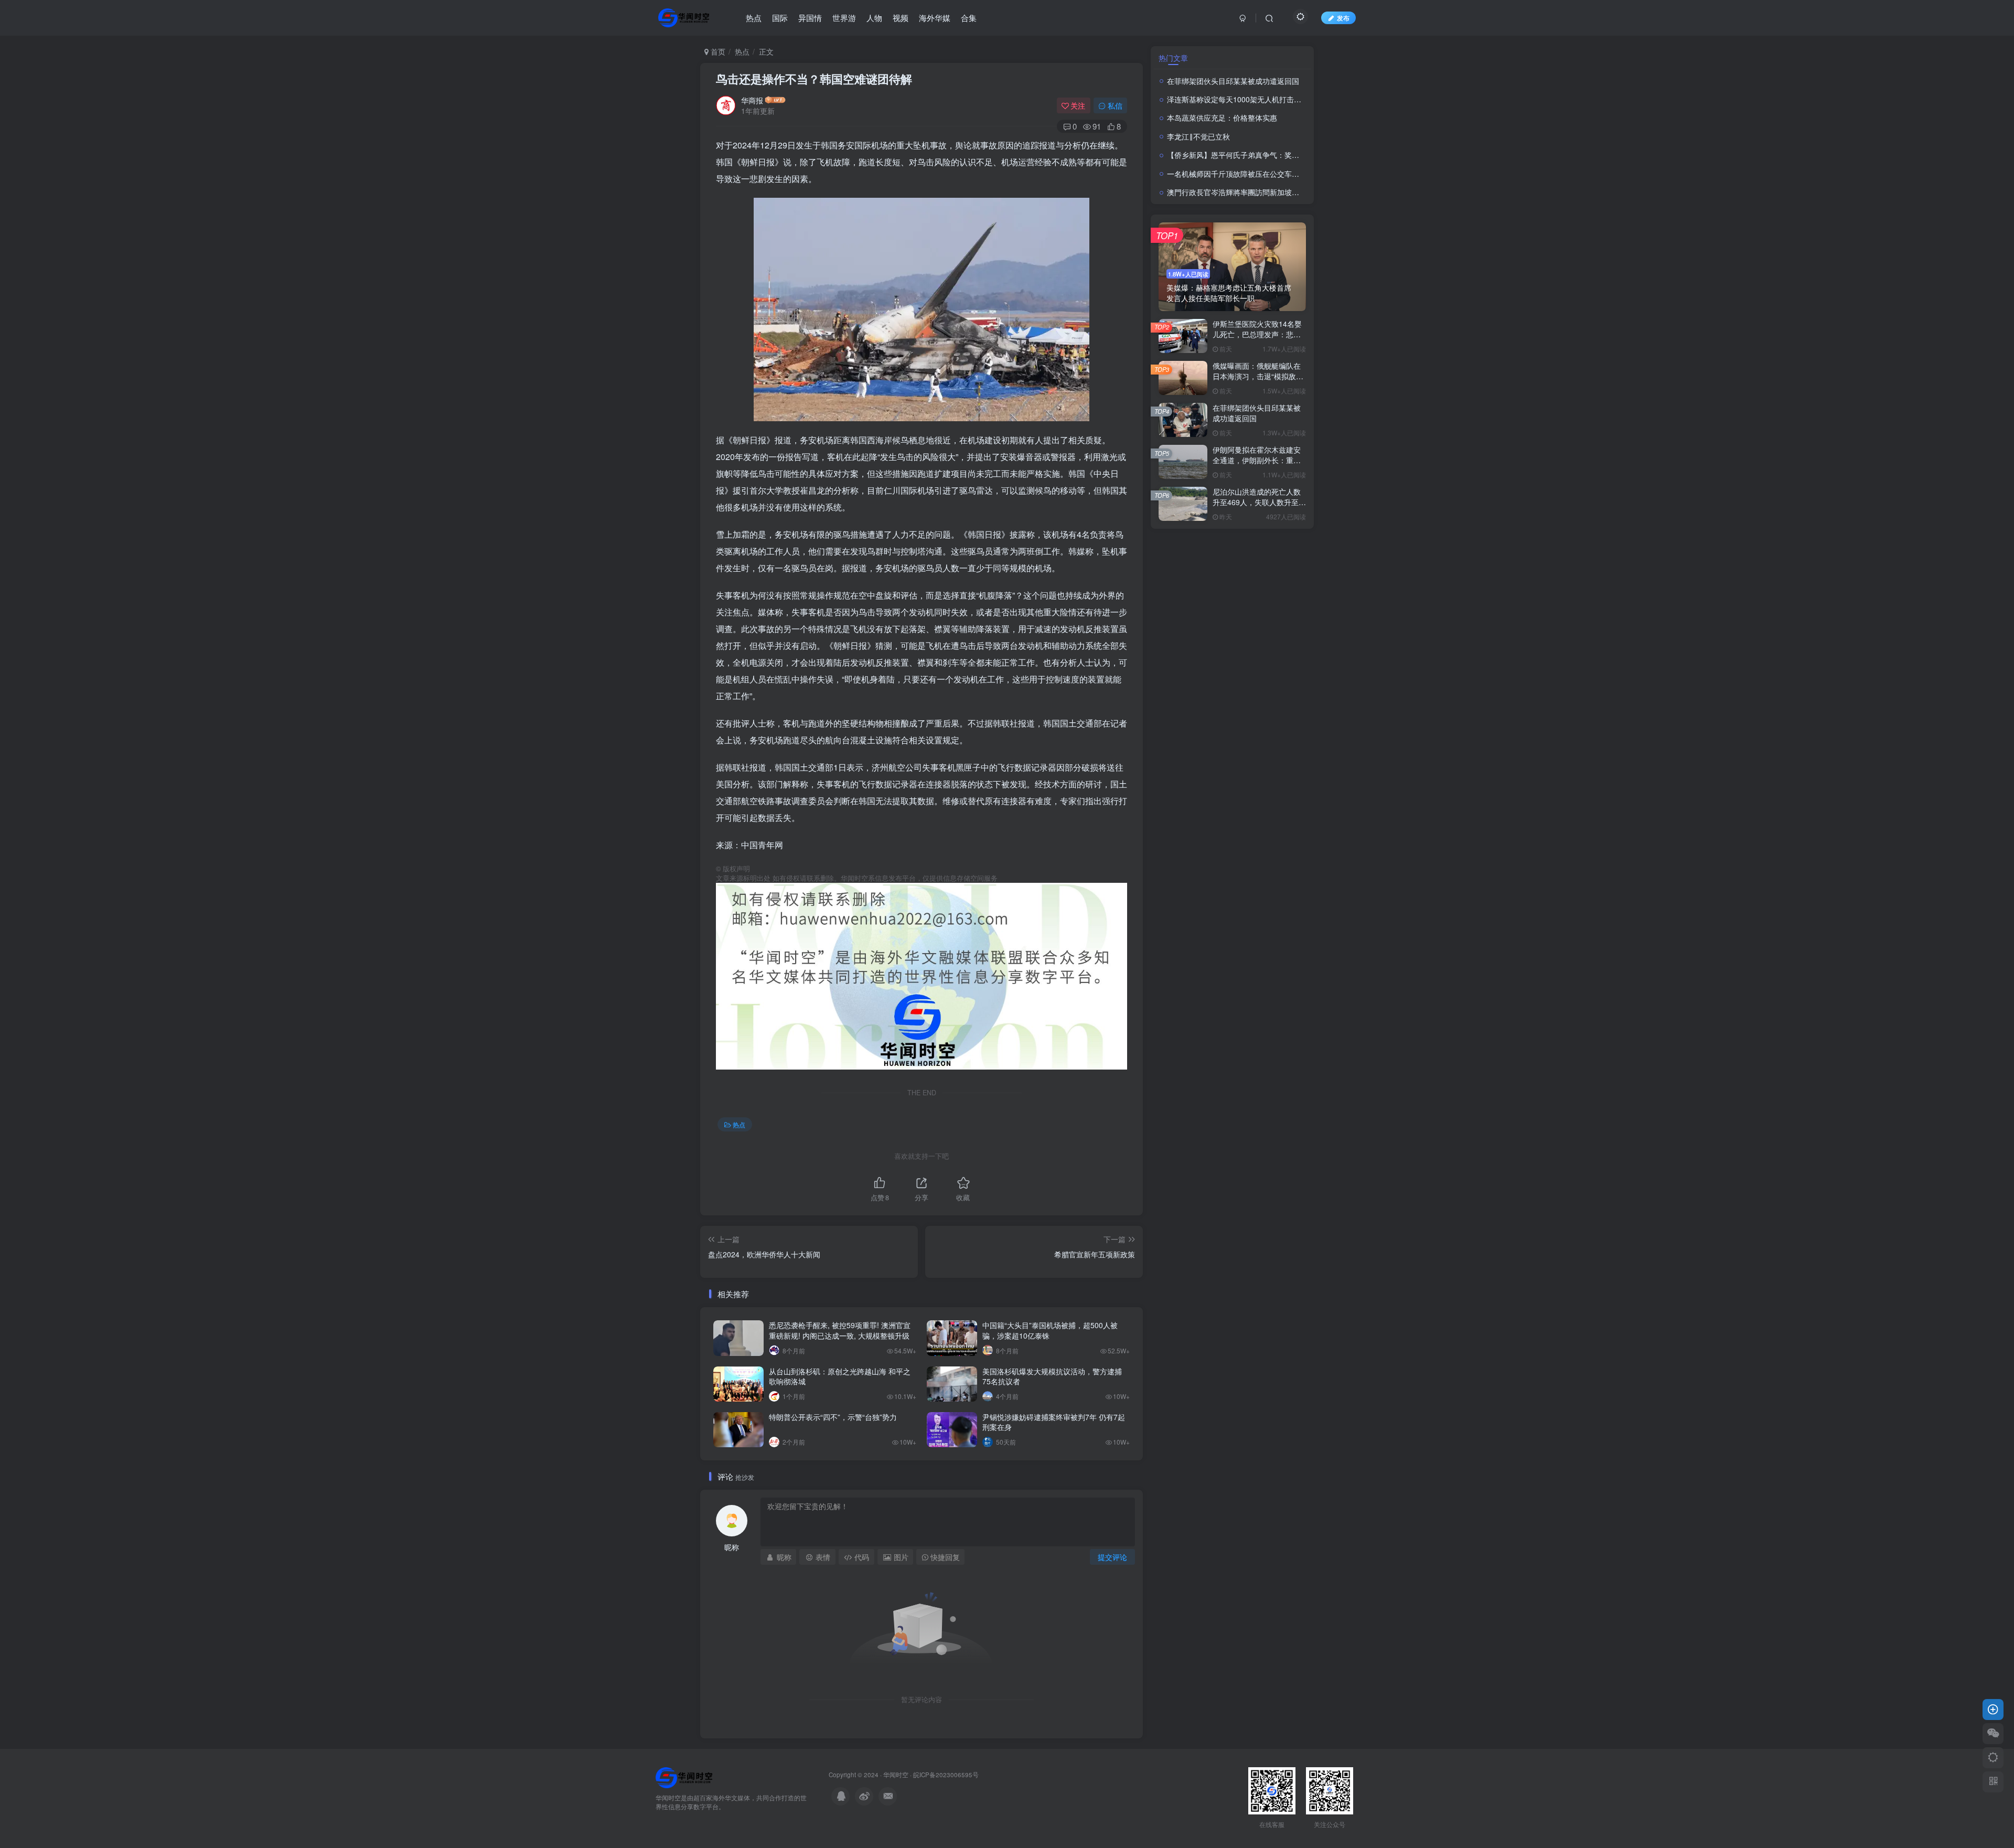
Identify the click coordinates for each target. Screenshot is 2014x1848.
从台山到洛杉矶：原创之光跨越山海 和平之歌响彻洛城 (840, 1376)
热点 (742, 51)
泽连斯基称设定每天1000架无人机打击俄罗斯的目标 (1252, 99)
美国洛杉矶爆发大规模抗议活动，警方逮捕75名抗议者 (1052, 1376)
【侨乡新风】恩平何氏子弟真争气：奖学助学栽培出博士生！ (1266, 155)
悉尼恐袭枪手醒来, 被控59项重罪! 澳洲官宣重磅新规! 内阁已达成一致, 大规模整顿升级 (840, 1330)
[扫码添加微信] (1993, 1734)
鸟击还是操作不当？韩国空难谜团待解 (816, 79)
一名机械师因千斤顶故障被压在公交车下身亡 (1240, 174)
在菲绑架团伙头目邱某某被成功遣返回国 (1233, 81)
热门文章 (1173, 58)
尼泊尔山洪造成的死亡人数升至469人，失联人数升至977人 (1257, 502)
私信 (1115, 105)
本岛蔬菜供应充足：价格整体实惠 (1222, 117)
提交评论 (1112, 1557)
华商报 (752, 100)
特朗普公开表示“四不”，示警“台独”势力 (833, 1417)
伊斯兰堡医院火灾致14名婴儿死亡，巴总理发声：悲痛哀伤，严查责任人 (1257, 334)
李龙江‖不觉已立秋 (1198, 136)
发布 (1343, 18)
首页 (717, 51)
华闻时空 (896, 1775)
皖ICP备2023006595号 (946, 1775)
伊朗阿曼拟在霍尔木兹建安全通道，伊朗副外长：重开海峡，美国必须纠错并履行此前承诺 (1257, 465)
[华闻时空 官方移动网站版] (684, 1777)
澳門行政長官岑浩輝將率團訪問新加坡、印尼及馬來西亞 (1259, 192)
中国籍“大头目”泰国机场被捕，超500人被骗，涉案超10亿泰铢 (1050, 1330)
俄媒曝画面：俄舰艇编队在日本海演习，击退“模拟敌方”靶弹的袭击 (1259, 376)
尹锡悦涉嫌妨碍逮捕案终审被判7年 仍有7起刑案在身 (1054, 1422)
